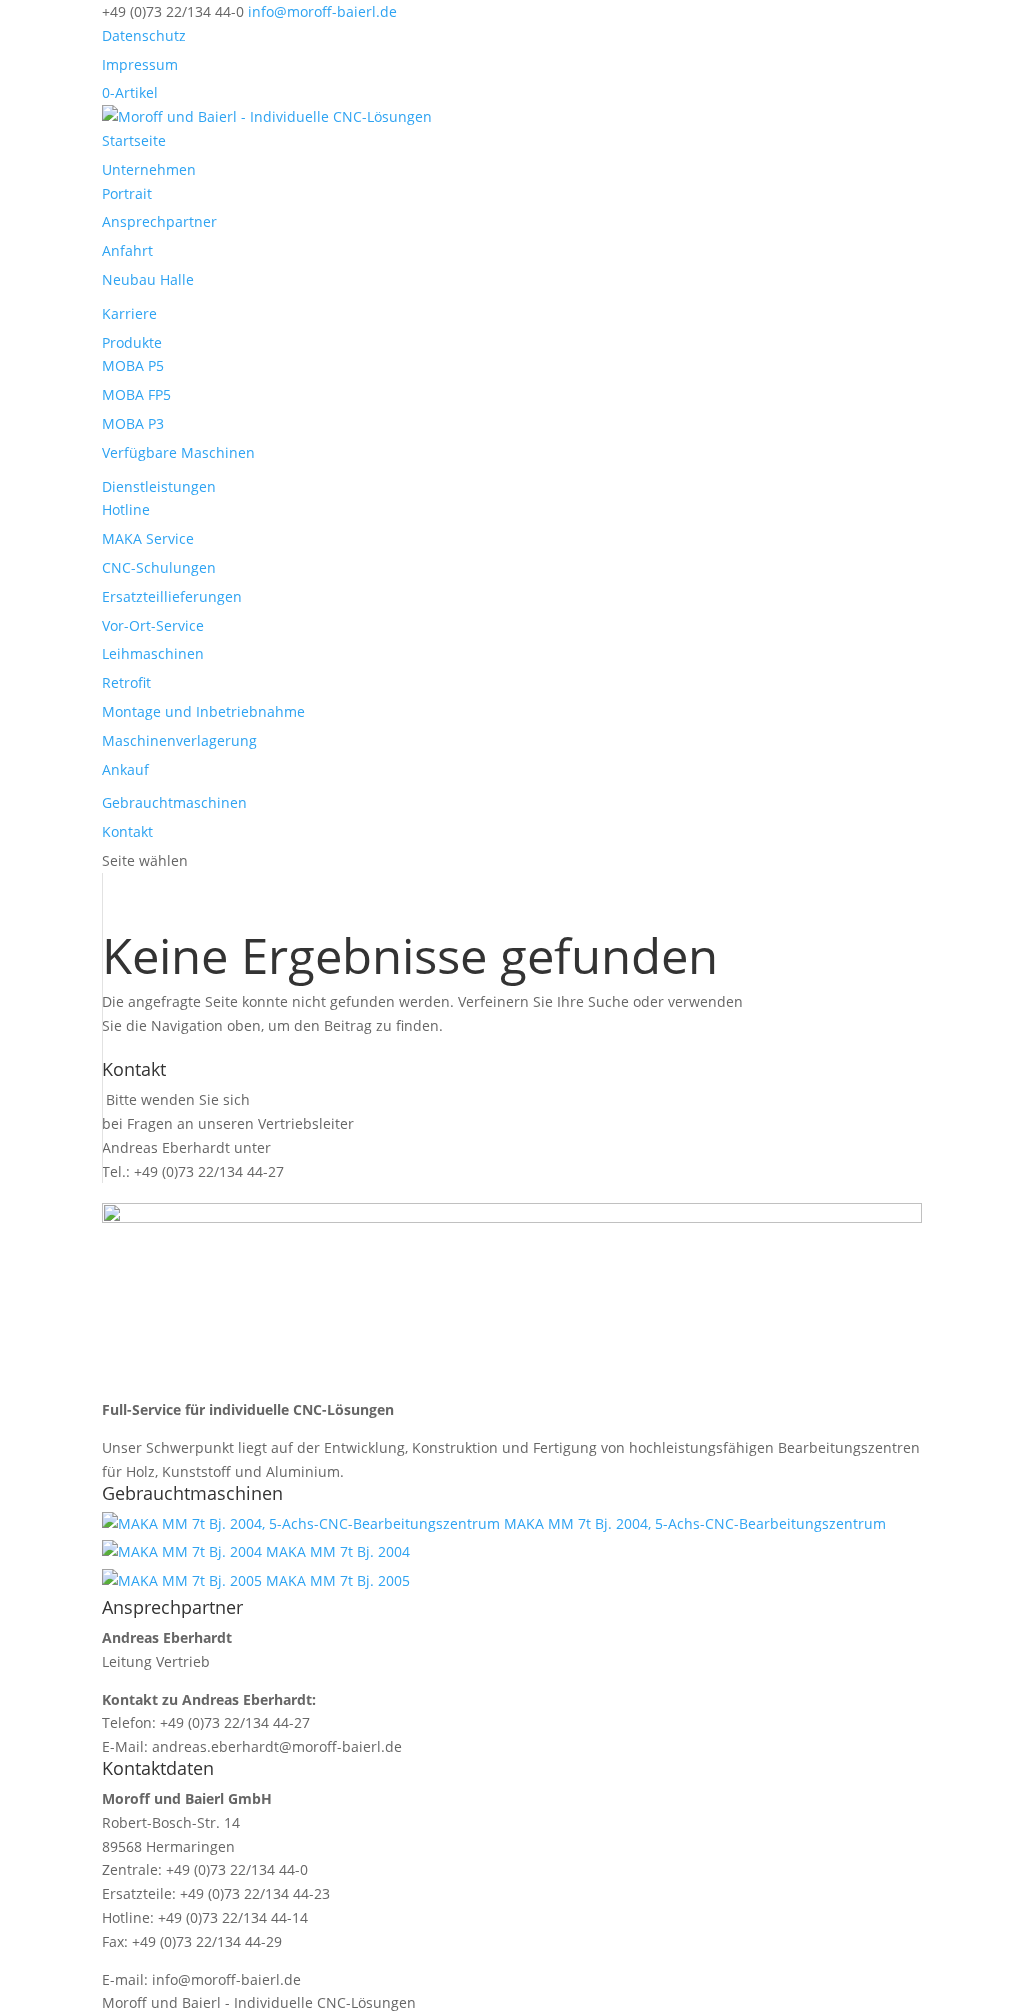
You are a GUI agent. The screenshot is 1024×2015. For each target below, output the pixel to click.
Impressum (140, 64)
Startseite (134, 140)
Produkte (132, 342)
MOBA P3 (133, 423)
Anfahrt (127, 250)
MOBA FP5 (136, 394)
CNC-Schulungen (159, 567)
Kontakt (127, 831)
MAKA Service (148, 538)
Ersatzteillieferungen (172, 596)
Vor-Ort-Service (153, 625)
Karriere (129, 313)
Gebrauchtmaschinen (174, 802)
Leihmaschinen (153, 653)
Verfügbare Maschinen (178, 452)
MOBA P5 (133, 365)
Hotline (126, 509)
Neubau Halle (148, 279)
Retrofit (126, 682)
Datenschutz (144, 35)
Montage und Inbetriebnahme (203, 711)
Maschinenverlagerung (179, 740)
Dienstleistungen (159, 486)
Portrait (127, 193)
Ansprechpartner (159, 221)
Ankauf (125, 769)
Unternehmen (149, 169)
